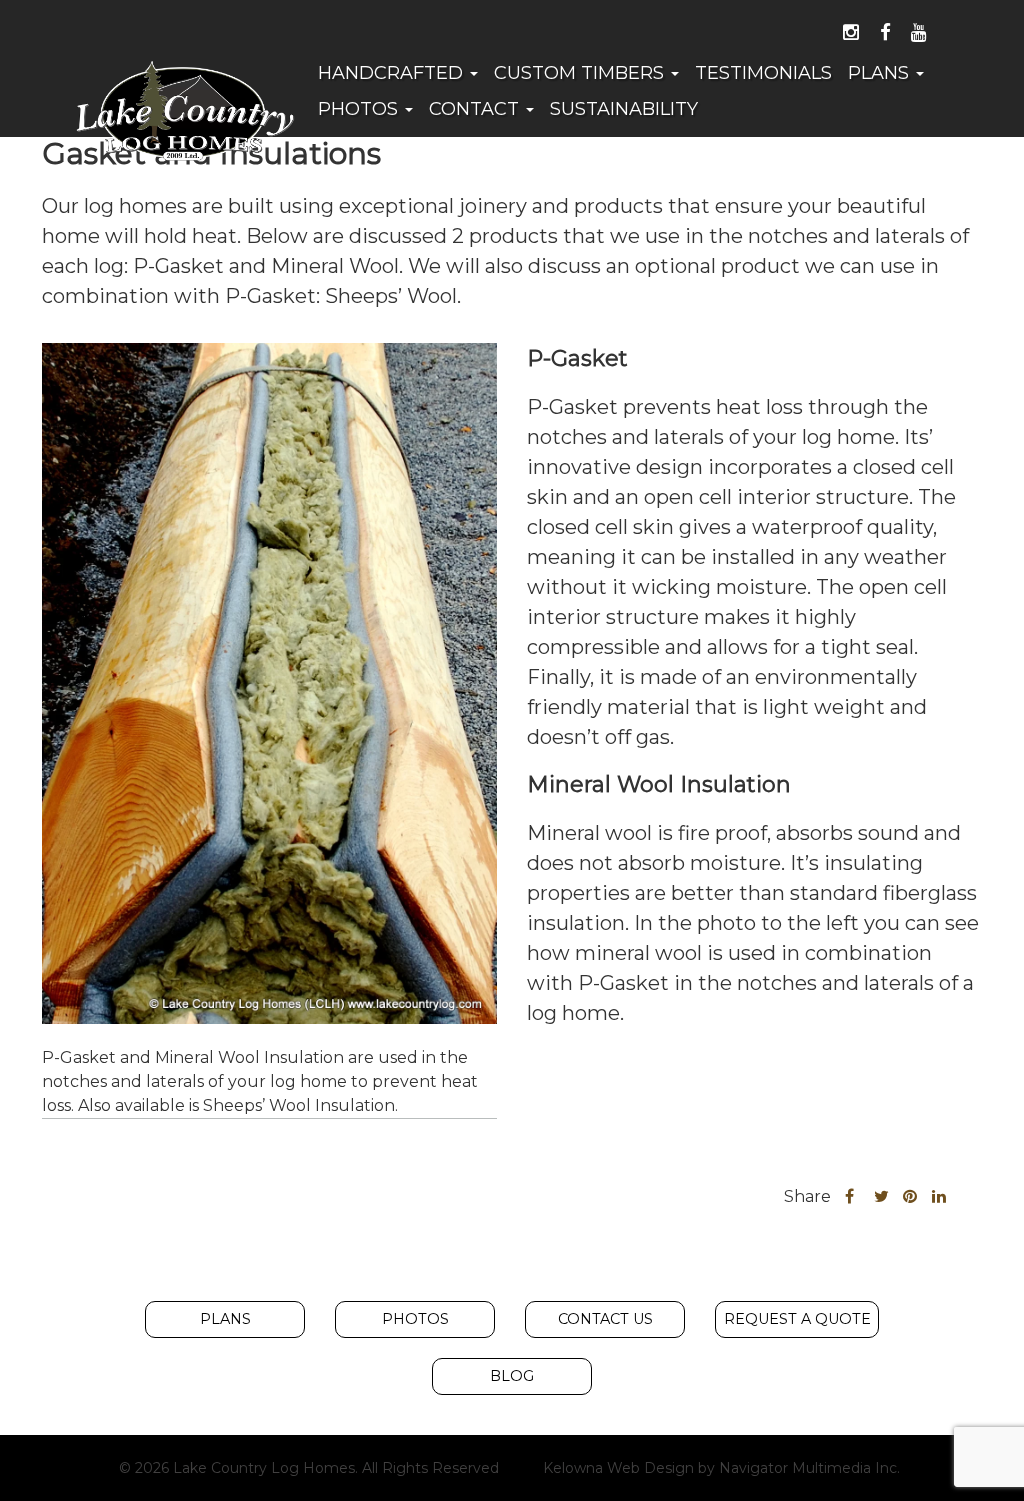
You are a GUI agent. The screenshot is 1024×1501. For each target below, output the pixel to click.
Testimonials (763, 73)
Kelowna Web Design (618, 1468)
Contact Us (605, 1319)
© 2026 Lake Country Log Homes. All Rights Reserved (309, 1468)
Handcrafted (393, 73)
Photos (360, 109)
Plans (881, 73)
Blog (512, 1376)
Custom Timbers (581, 73)
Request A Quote (797, 1319)
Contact (476, 109)
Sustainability (624, 109)
